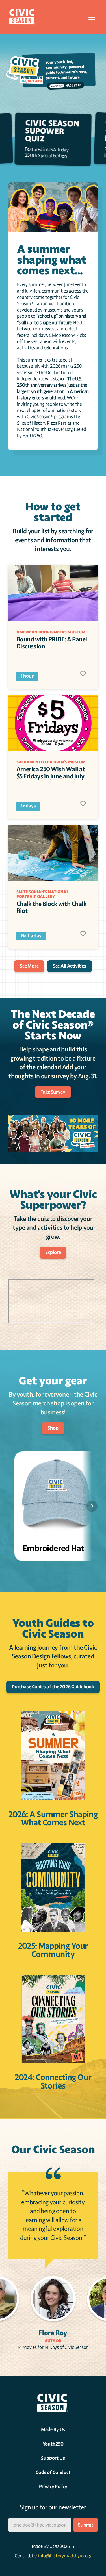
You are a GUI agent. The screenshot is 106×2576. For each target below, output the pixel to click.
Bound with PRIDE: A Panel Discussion (52, 643)
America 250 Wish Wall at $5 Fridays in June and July (51, 773)
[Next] (92, 1506)
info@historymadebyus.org (65, 2556)
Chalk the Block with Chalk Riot (52, 907)
